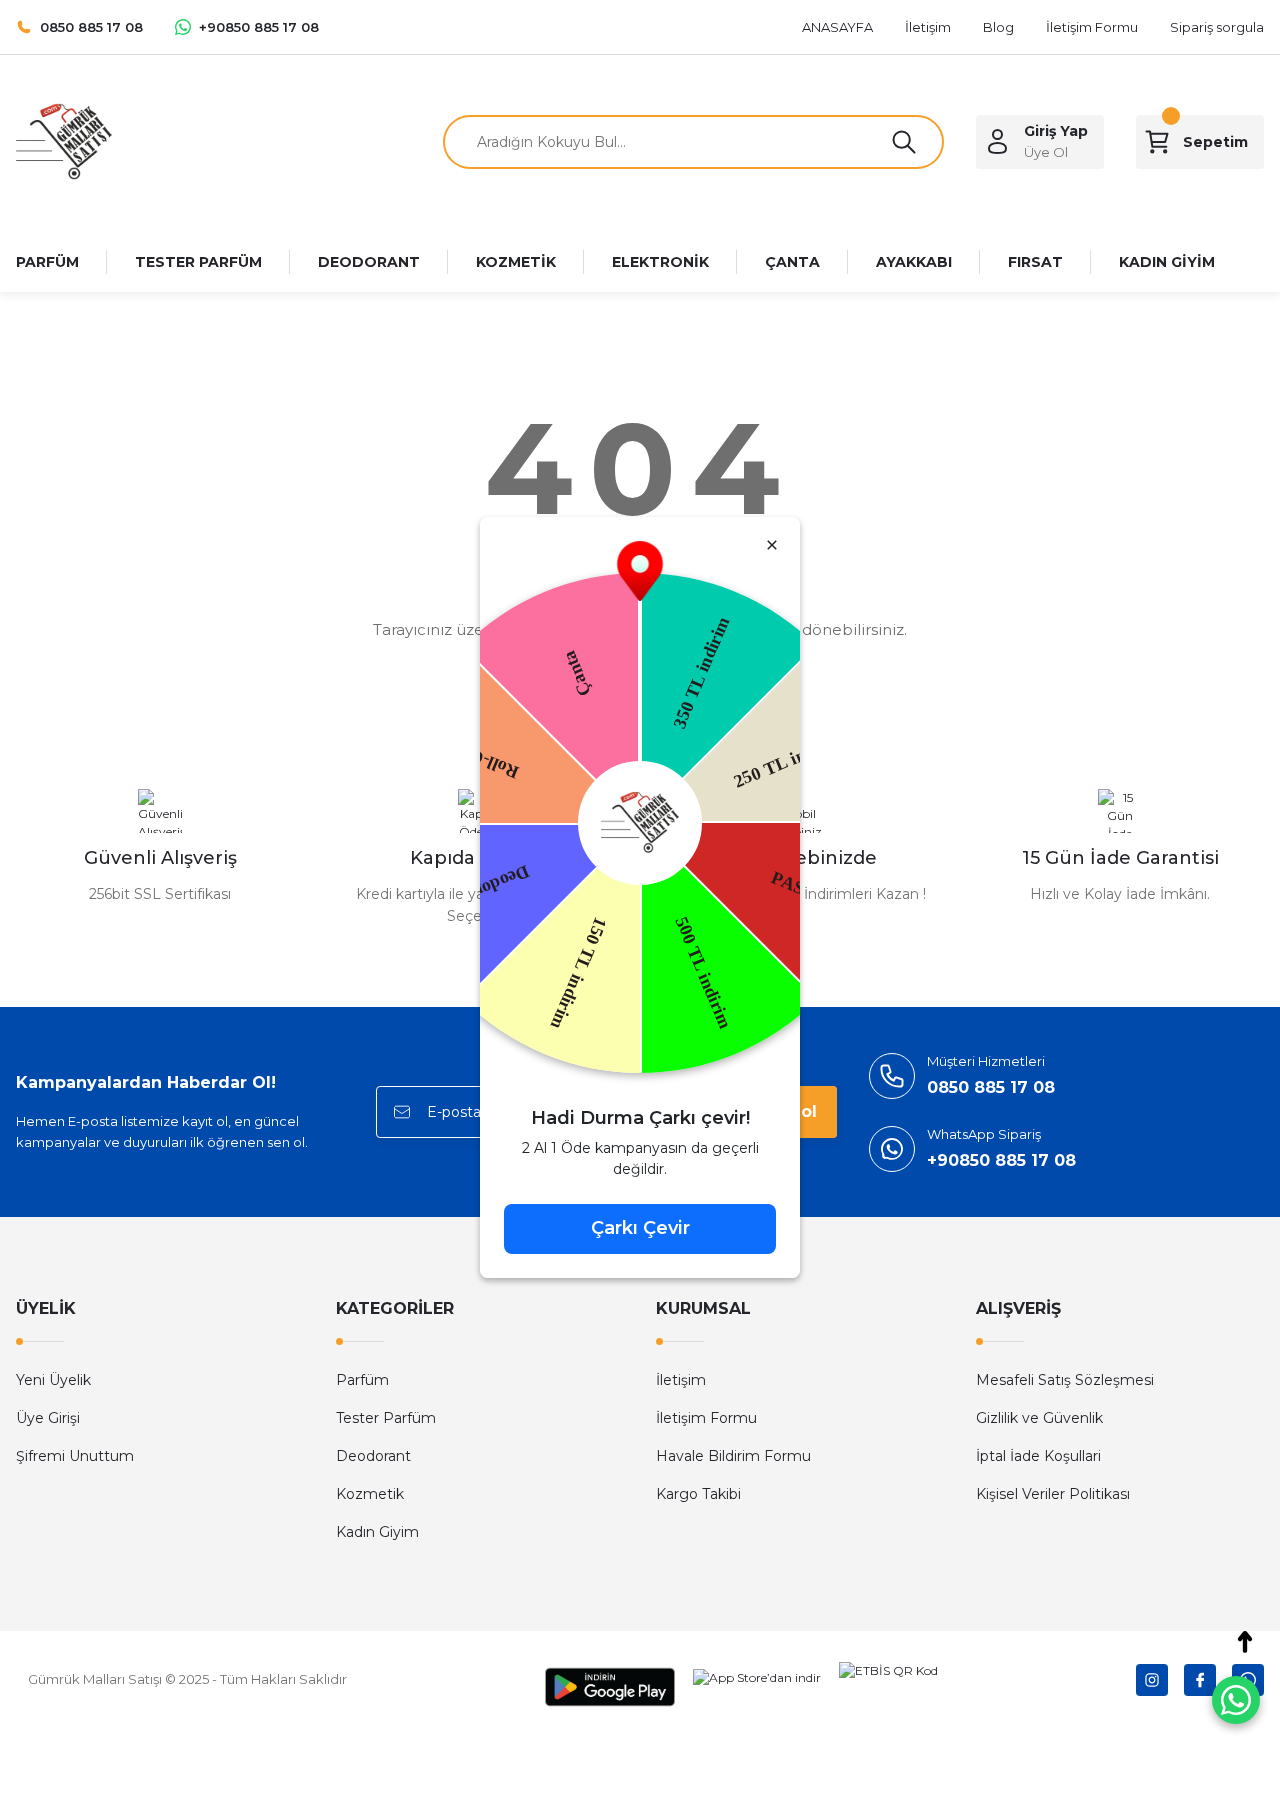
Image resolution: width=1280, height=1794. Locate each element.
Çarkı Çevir (640, 1228)
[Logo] (64, 140)
